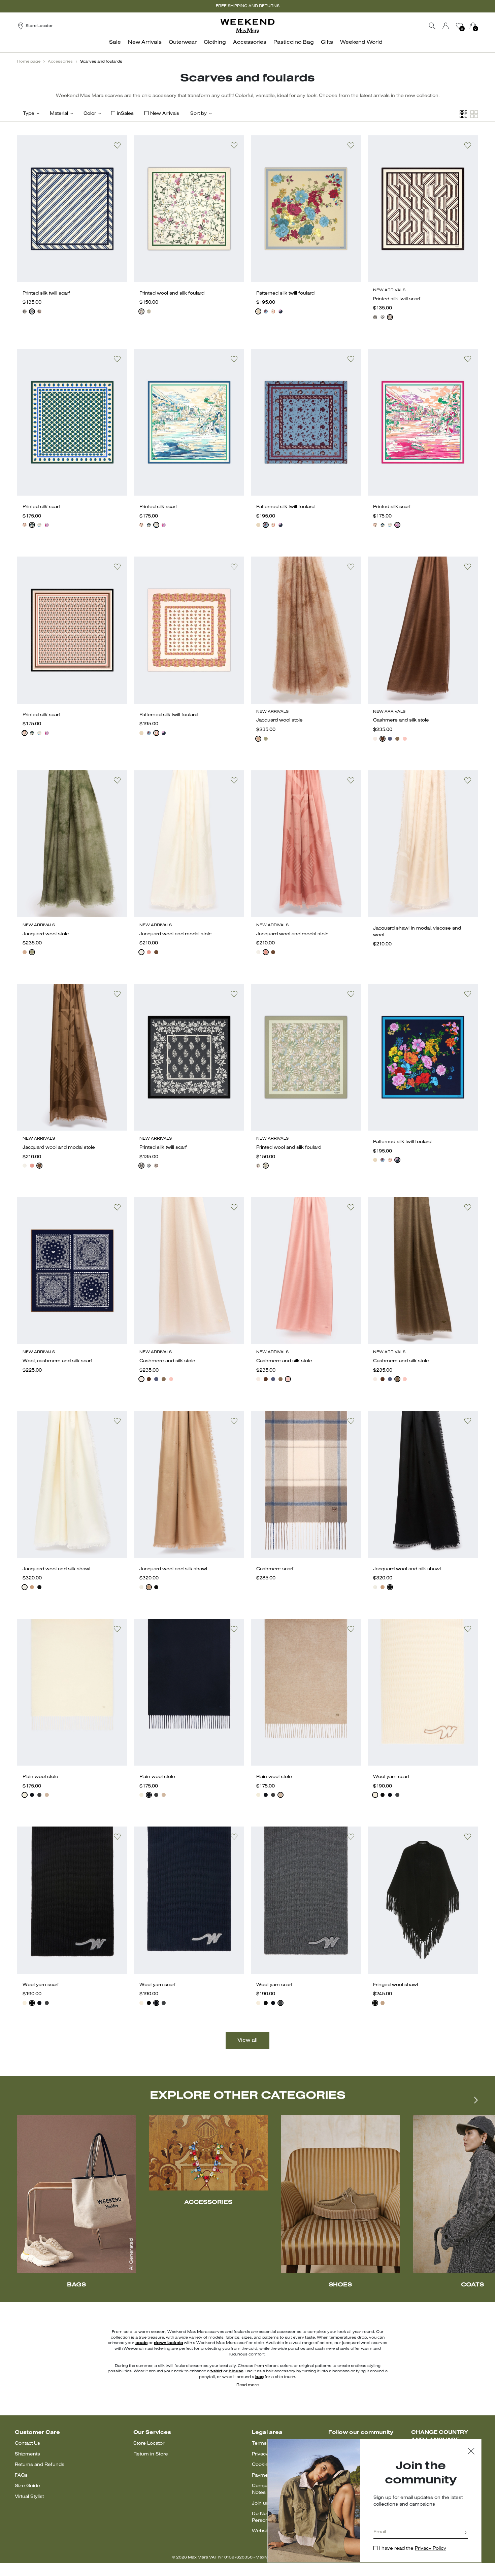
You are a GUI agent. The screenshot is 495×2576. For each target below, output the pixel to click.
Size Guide (27, 2486)
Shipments (27, 2454)
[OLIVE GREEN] (266, 739)
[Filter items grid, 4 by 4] (463, 114)
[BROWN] (383, 739)
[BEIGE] (258, 311)
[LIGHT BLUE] (266, 311)
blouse (236, 2371)
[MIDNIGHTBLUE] (25, 311)
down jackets (168, 2343)
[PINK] (47, 525)
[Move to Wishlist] (117, 145)
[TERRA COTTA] (149, 952)
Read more (247, 2385)
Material (59, 114)
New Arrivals (165, 114)
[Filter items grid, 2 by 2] (474, 114)
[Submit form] (466, 2533)
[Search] (432, 26)
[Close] (471, 2452)
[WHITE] (141, 311)
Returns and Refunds (40, 2465)
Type (29, 114)
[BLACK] (39, 1587)
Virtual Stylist (29, 2497)
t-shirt (216, 2371)
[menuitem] (117, 46)
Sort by (199, 114)
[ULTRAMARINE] (390, 739)
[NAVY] (390, 1795)
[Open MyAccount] (452, 26)
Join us (260, 2503)
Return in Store (151, 2454)
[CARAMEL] (383, 2003)
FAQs (21, 2475)
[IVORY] (32, 311)
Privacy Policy (431, 2549)
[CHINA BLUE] (39, 525)
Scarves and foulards (101, 62)
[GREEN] (149, 311)
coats (141, 2343)
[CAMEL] (32, 1587)
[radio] (25, 311)
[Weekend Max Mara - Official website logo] (247, 26)
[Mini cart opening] (481, 26)
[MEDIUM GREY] (39, 1795)
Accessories (60, 62)
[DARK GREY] (397, 1795)
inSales (125, 114)
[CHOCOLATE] (39, 311)
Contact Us (27, 2444)
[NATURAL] (273, 311)
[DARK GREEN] (32, 525)
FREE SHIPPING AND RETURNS (248, 6)
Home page (29, 62)
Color (90, 114)
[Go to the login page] (446, 26)
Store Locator (149, 2444)
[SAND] (375, 739)
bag (259, 2377)
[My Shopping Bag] (473, 26)
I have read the (413, 2549)
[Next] (473, 2100)
